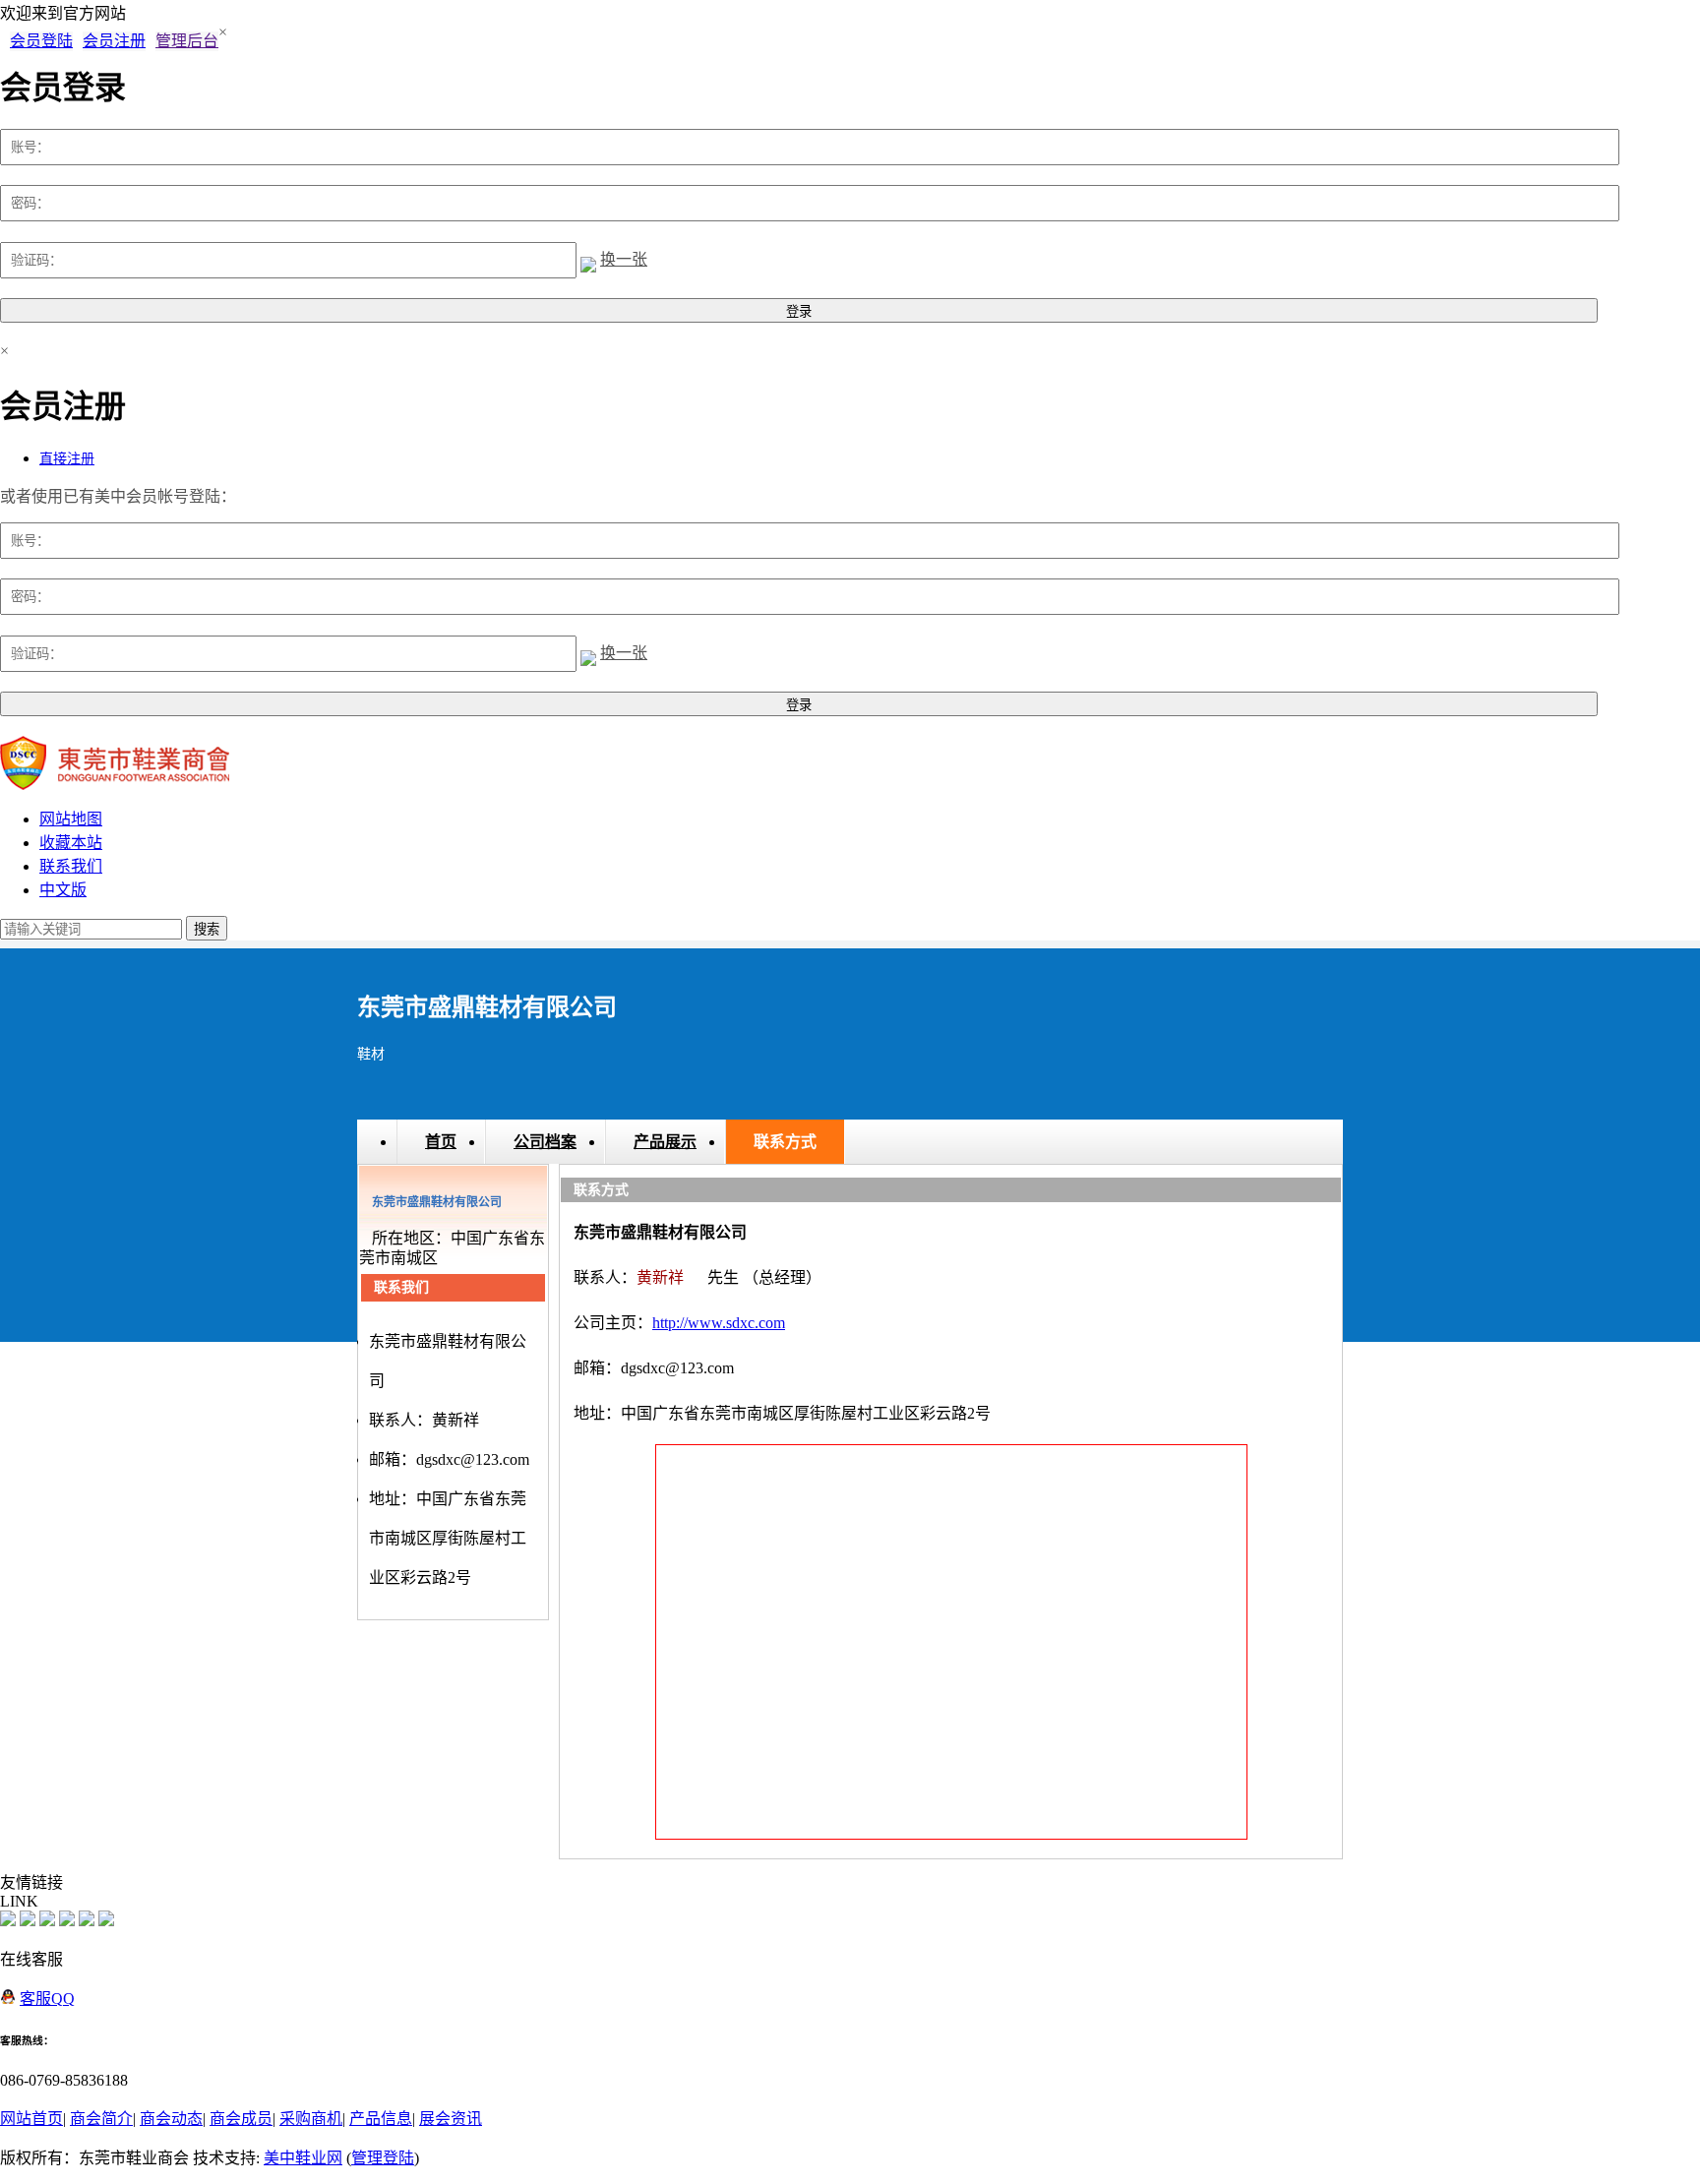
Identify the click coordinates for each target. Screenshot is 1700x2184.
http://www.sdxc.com (719, 1323)
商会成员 (241, 2119)
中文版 (63, 890)
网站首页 (31, 2119)
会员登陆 (41, 41)
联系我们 (71, 866)
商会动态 (171, 2119)
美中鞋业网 (303, 2158)
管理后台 (187, 41)
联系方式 (785, 1142)
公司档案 (545, 1142)
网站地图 (71, 819)
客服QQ (47, 1999)
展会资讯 (451, 2119)
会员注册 (114, 41)
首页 (441, 1142)
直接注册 (67, 459)
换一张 (624, 259)
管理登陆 (383, 2158)
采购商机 (311, 2119)
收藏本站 (71, 843)
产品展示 (665, 1142)
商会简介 (101, 2119)
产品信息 (381, 2119)
